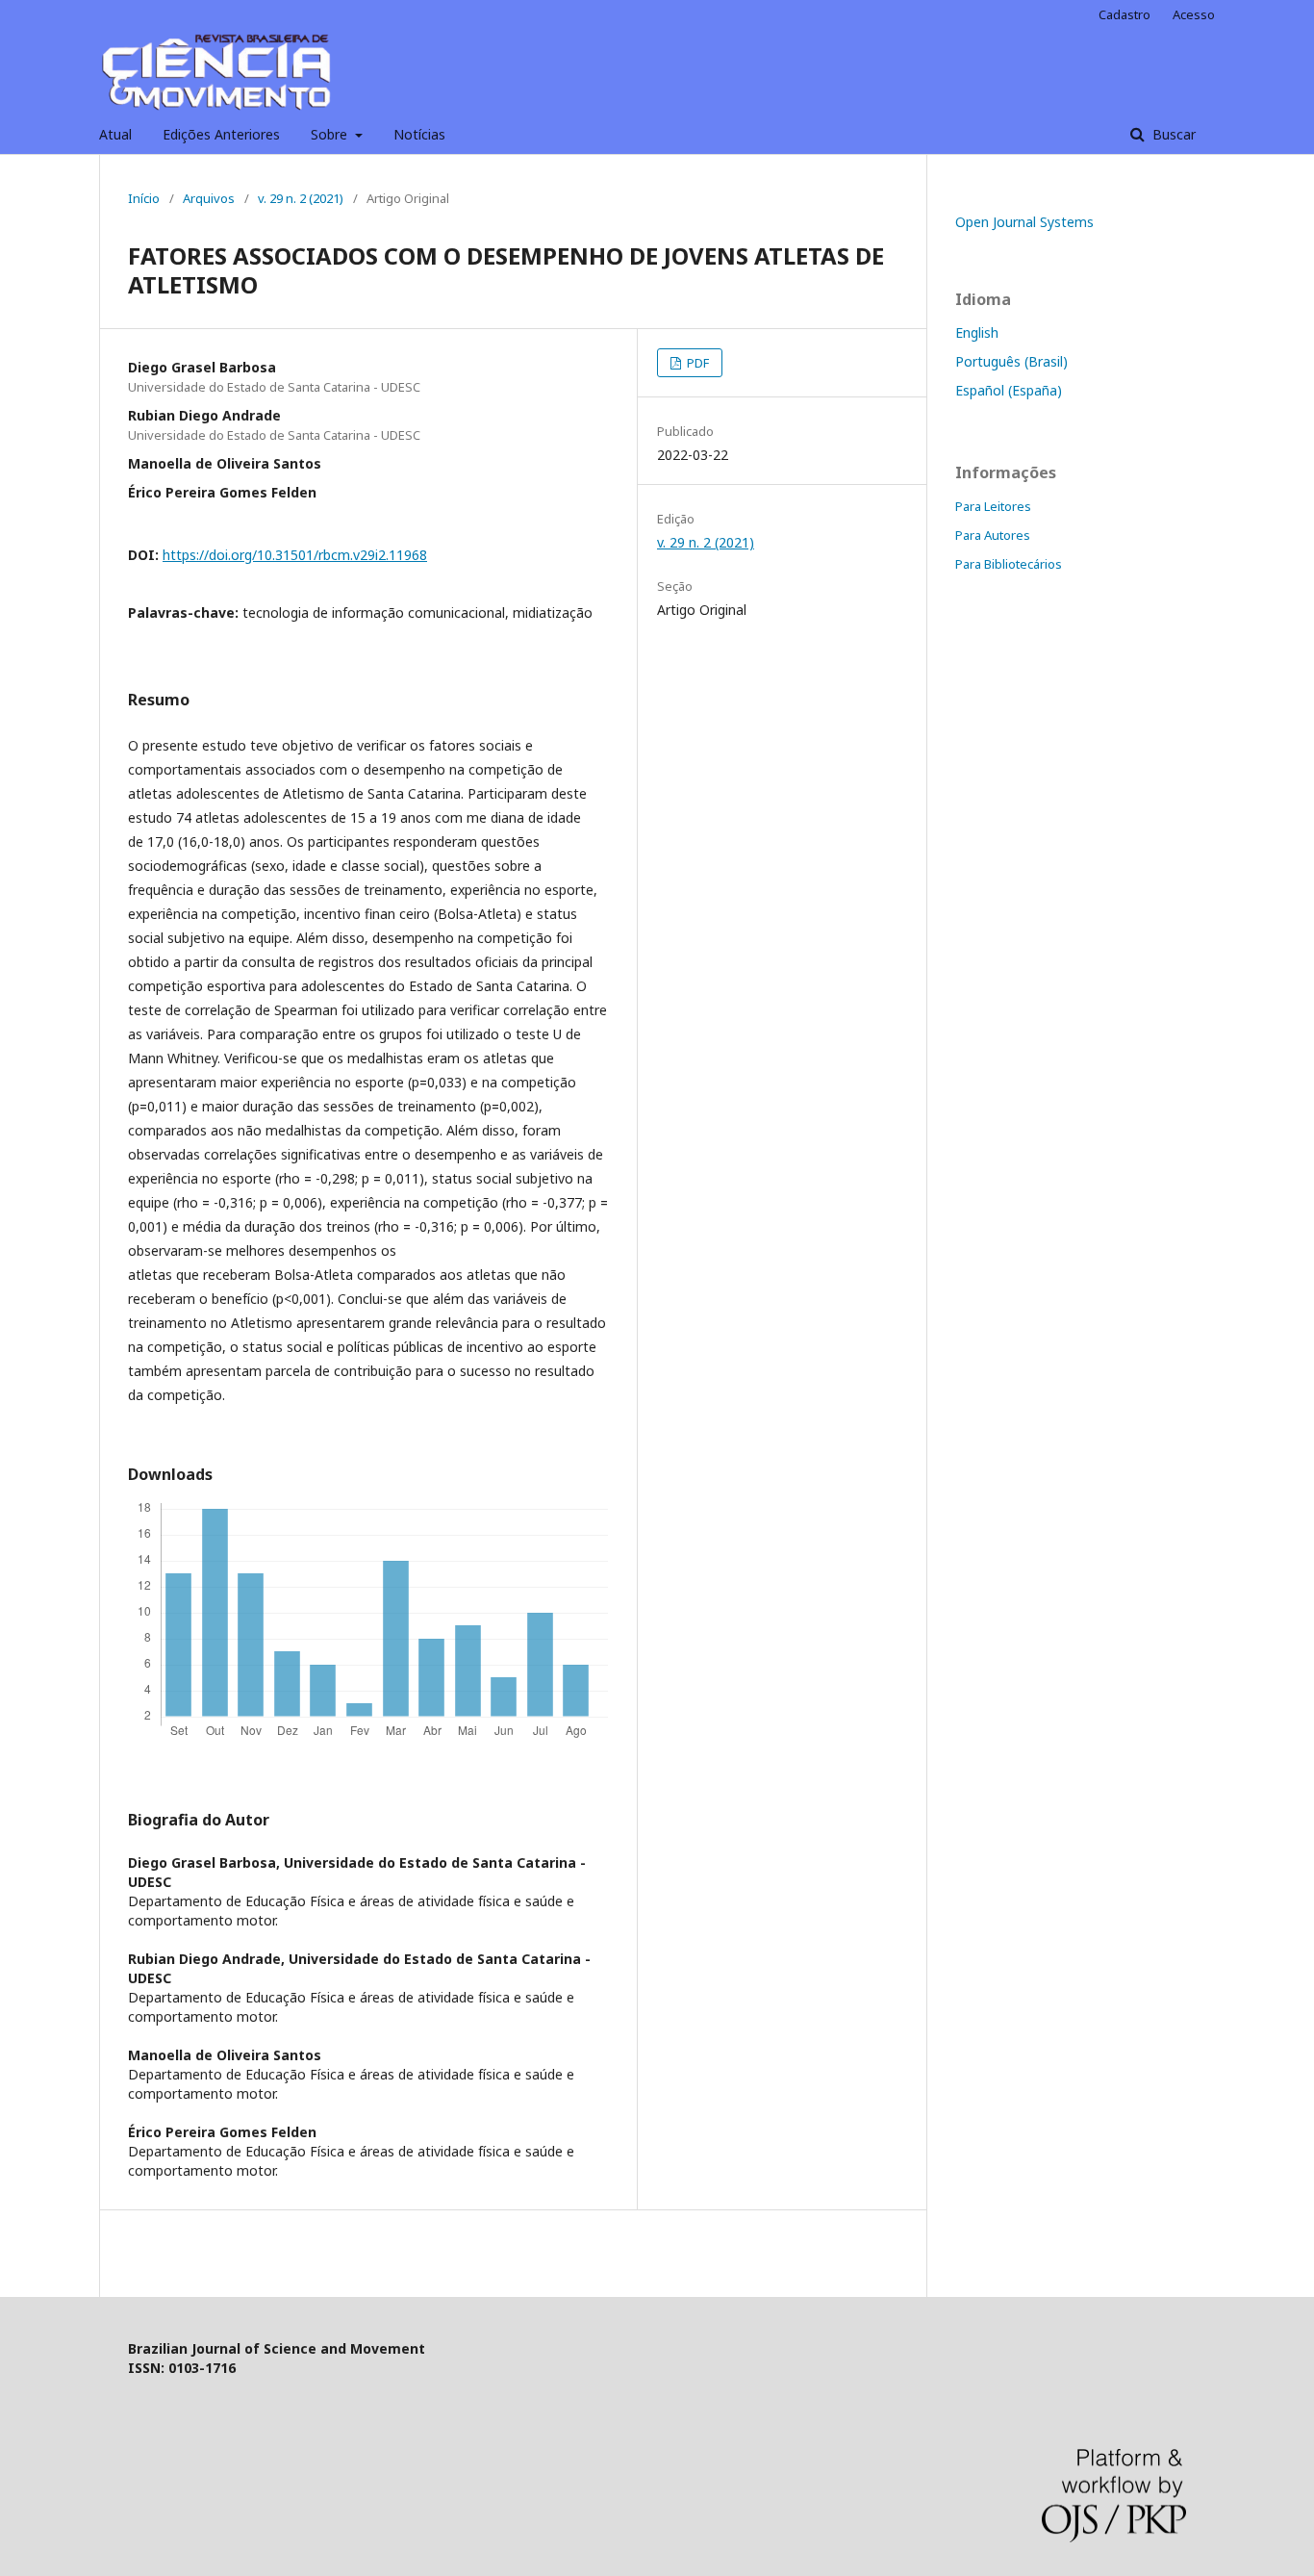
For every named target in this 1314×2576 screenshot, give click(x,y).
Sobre (331, 134)
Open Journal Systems (1024, 222)
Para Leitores (993, 506)
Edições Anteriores (221, 134)
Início (144, 198)
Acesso (1194, 14)
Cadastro (1124, 14)
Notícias (419, 134)
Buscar (1172, 134)
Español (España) (1009, 390)
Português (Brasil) (1011, 361)
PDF (696, 363)
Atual (115, 134)
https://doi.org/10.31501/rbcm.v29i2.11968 (295, 555)
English (977, 332)
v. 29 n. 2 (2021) (301, 198)
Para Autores (993, 535)
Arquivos (209, 198)
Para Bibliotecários (1009, 564)
